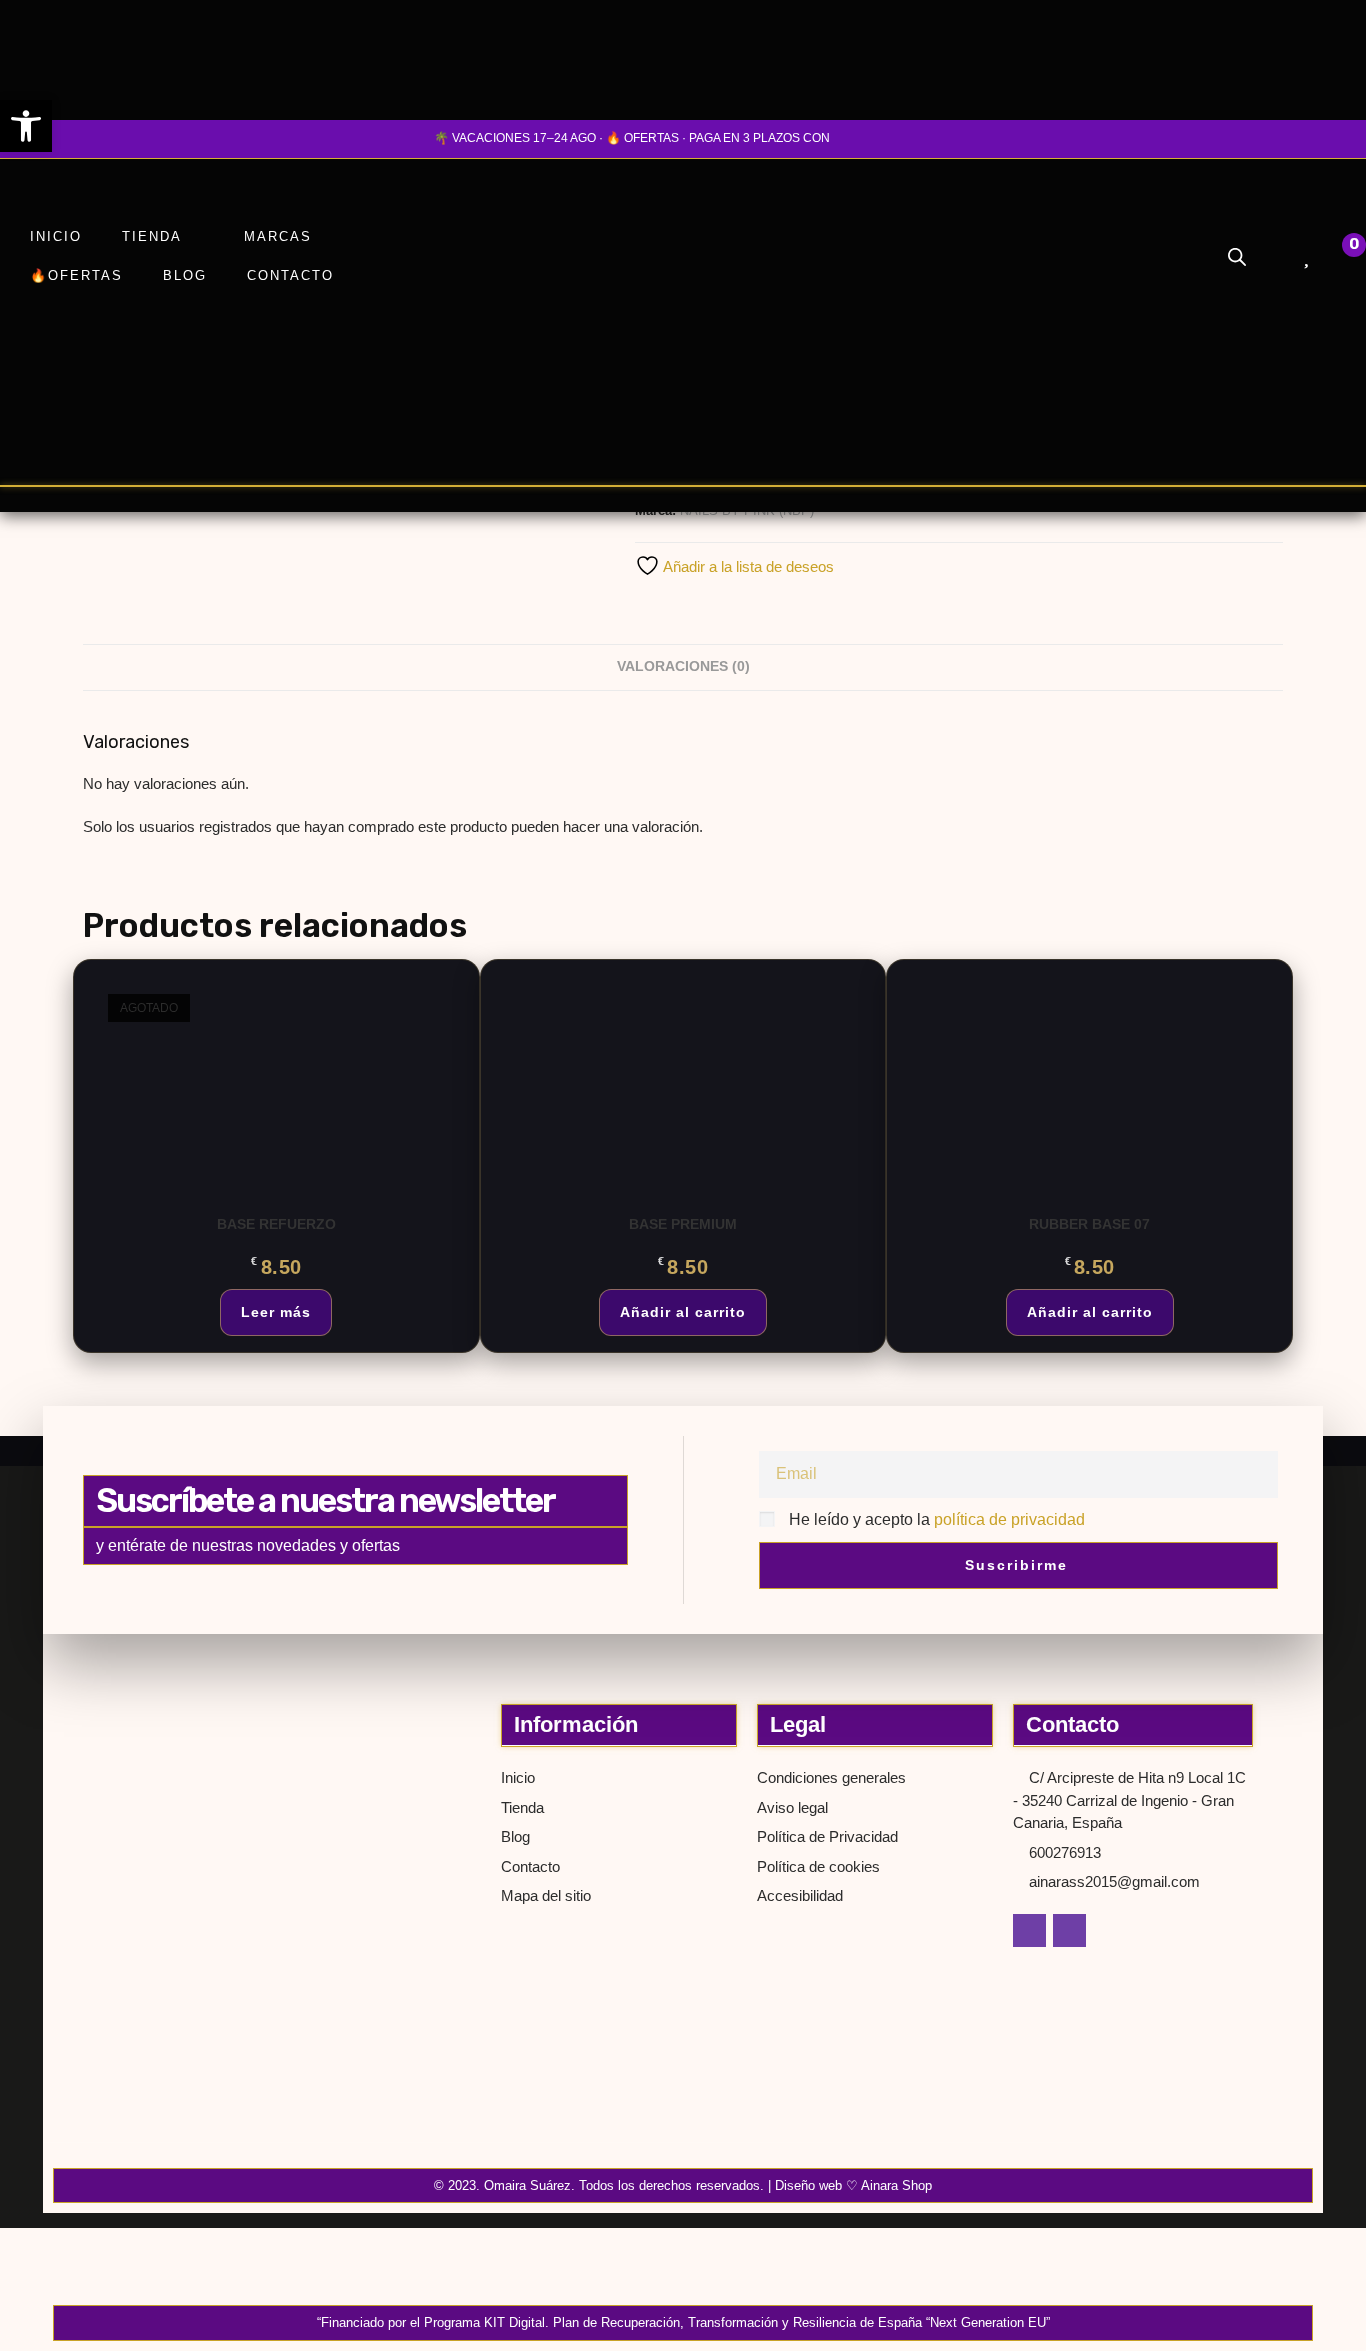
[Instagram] (1069, 1930)
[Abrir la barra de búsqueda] (1237, 256)
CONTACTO (290, 275)
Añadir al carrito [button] (683, 1312)
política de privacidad (1009, 1519)
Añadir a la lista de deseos (747, 566)
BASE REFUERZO (276, 1224)
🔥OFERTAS (76, 275)
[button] (26, 126)
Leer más (276, 1312)
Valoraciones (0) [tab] (683, 666)
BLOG (185, 275)
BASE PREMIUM (683, 1224)
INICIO (56, 236)
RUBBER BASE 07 (1089, 1224)
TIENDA (152, 236)
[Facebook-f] (1029, 1930)
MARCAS (278, 236)
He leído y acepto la (937, 1519)
